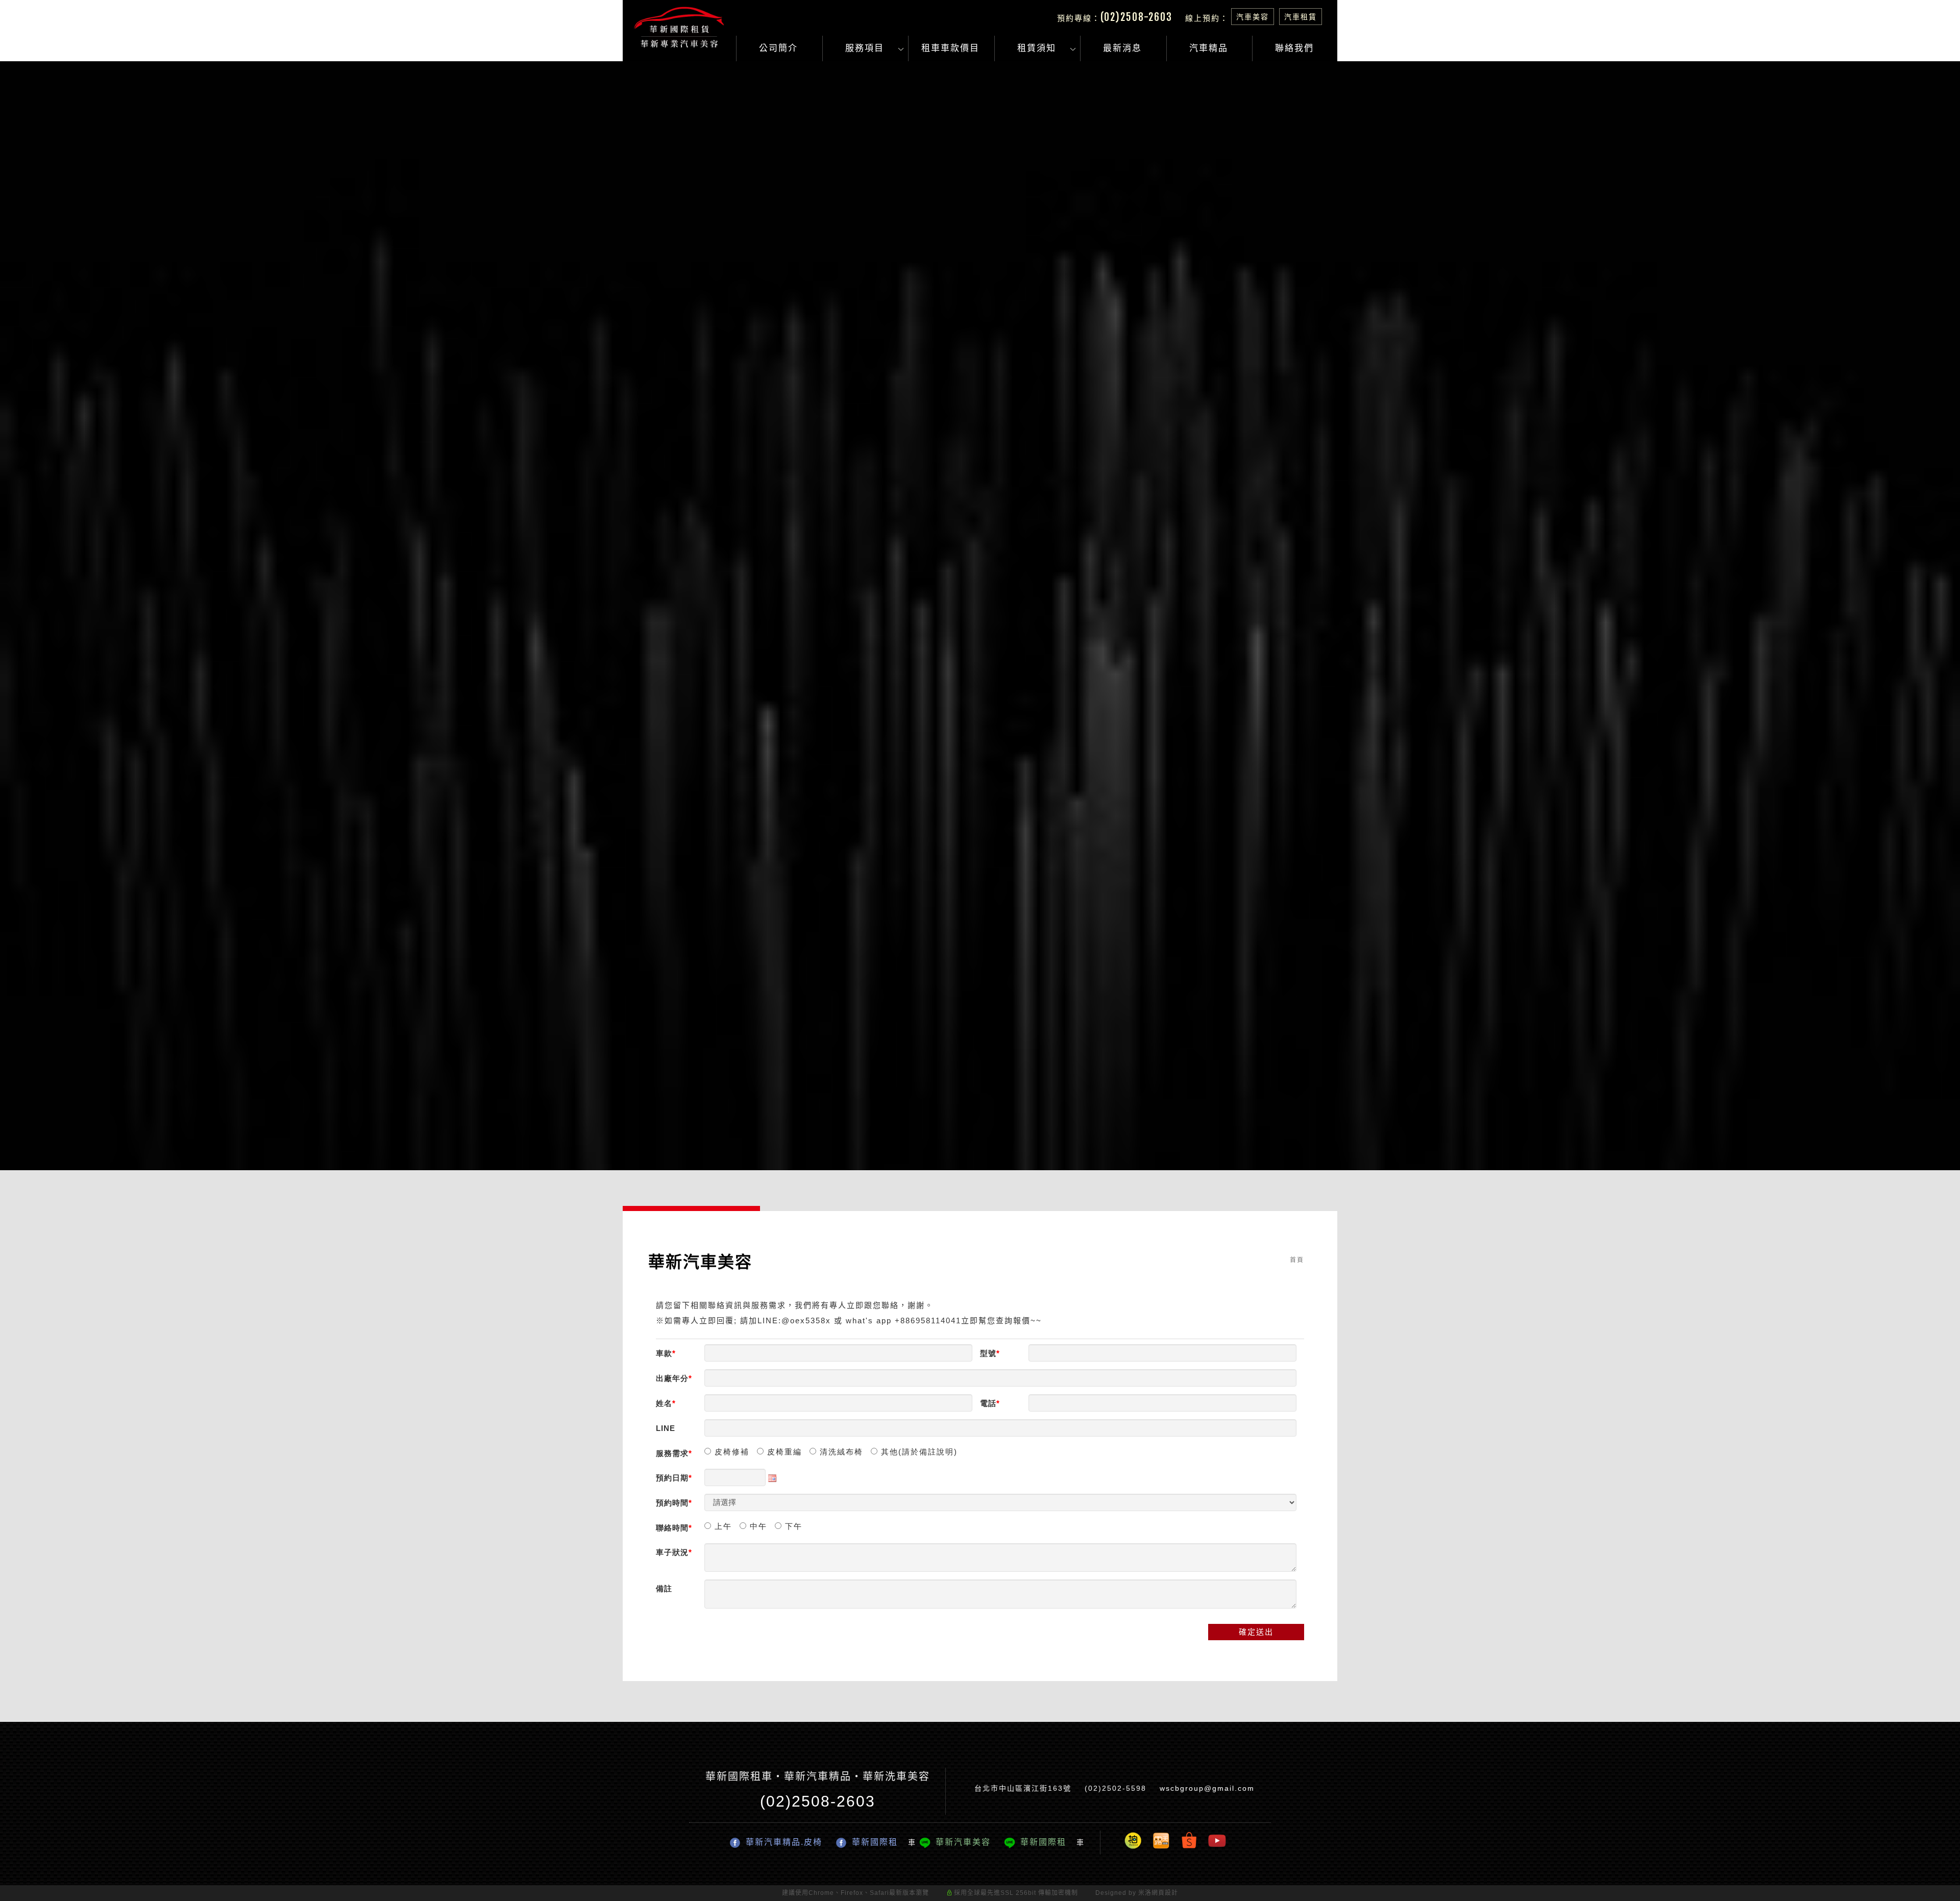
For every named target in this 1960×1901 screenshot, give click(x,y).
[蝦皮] (1189, 1840)
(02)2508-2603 (1136, 17)
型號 (988, 1353)
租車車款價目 (950, 48)
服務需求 (672, 1453)
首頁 (1297, 1260)
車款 (664, 1353)
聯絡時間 (672, 1528)
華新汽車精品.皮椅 (784, 1842)
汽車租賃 (1301, 17)
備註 (664, 1588)
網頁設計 (1165, 1893)
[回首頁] (679, 27)
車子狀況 (672, 1552)
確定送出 (1256, 1632)
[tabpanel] (980, 616)
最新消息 (1122, 48)
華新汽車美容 (963, 1842)
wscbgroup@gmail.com (1207, 1788)
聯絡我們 (1294, 48)
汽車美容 (1253, 17)
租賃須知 (1037, 48)
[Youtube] (1217, 1840)
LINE (666, 1428)
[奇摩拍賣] (1133, 1840)
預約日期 (672, 1478)
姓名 (664, 1403)
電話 (988, 1403)
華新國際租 (875, 1842)
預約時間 (672, 1503)
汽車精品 (1209, 48)
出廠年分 (672, 1378)
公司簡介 (778, 48)
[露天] (1161, 1840)
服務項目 (864, 48)
